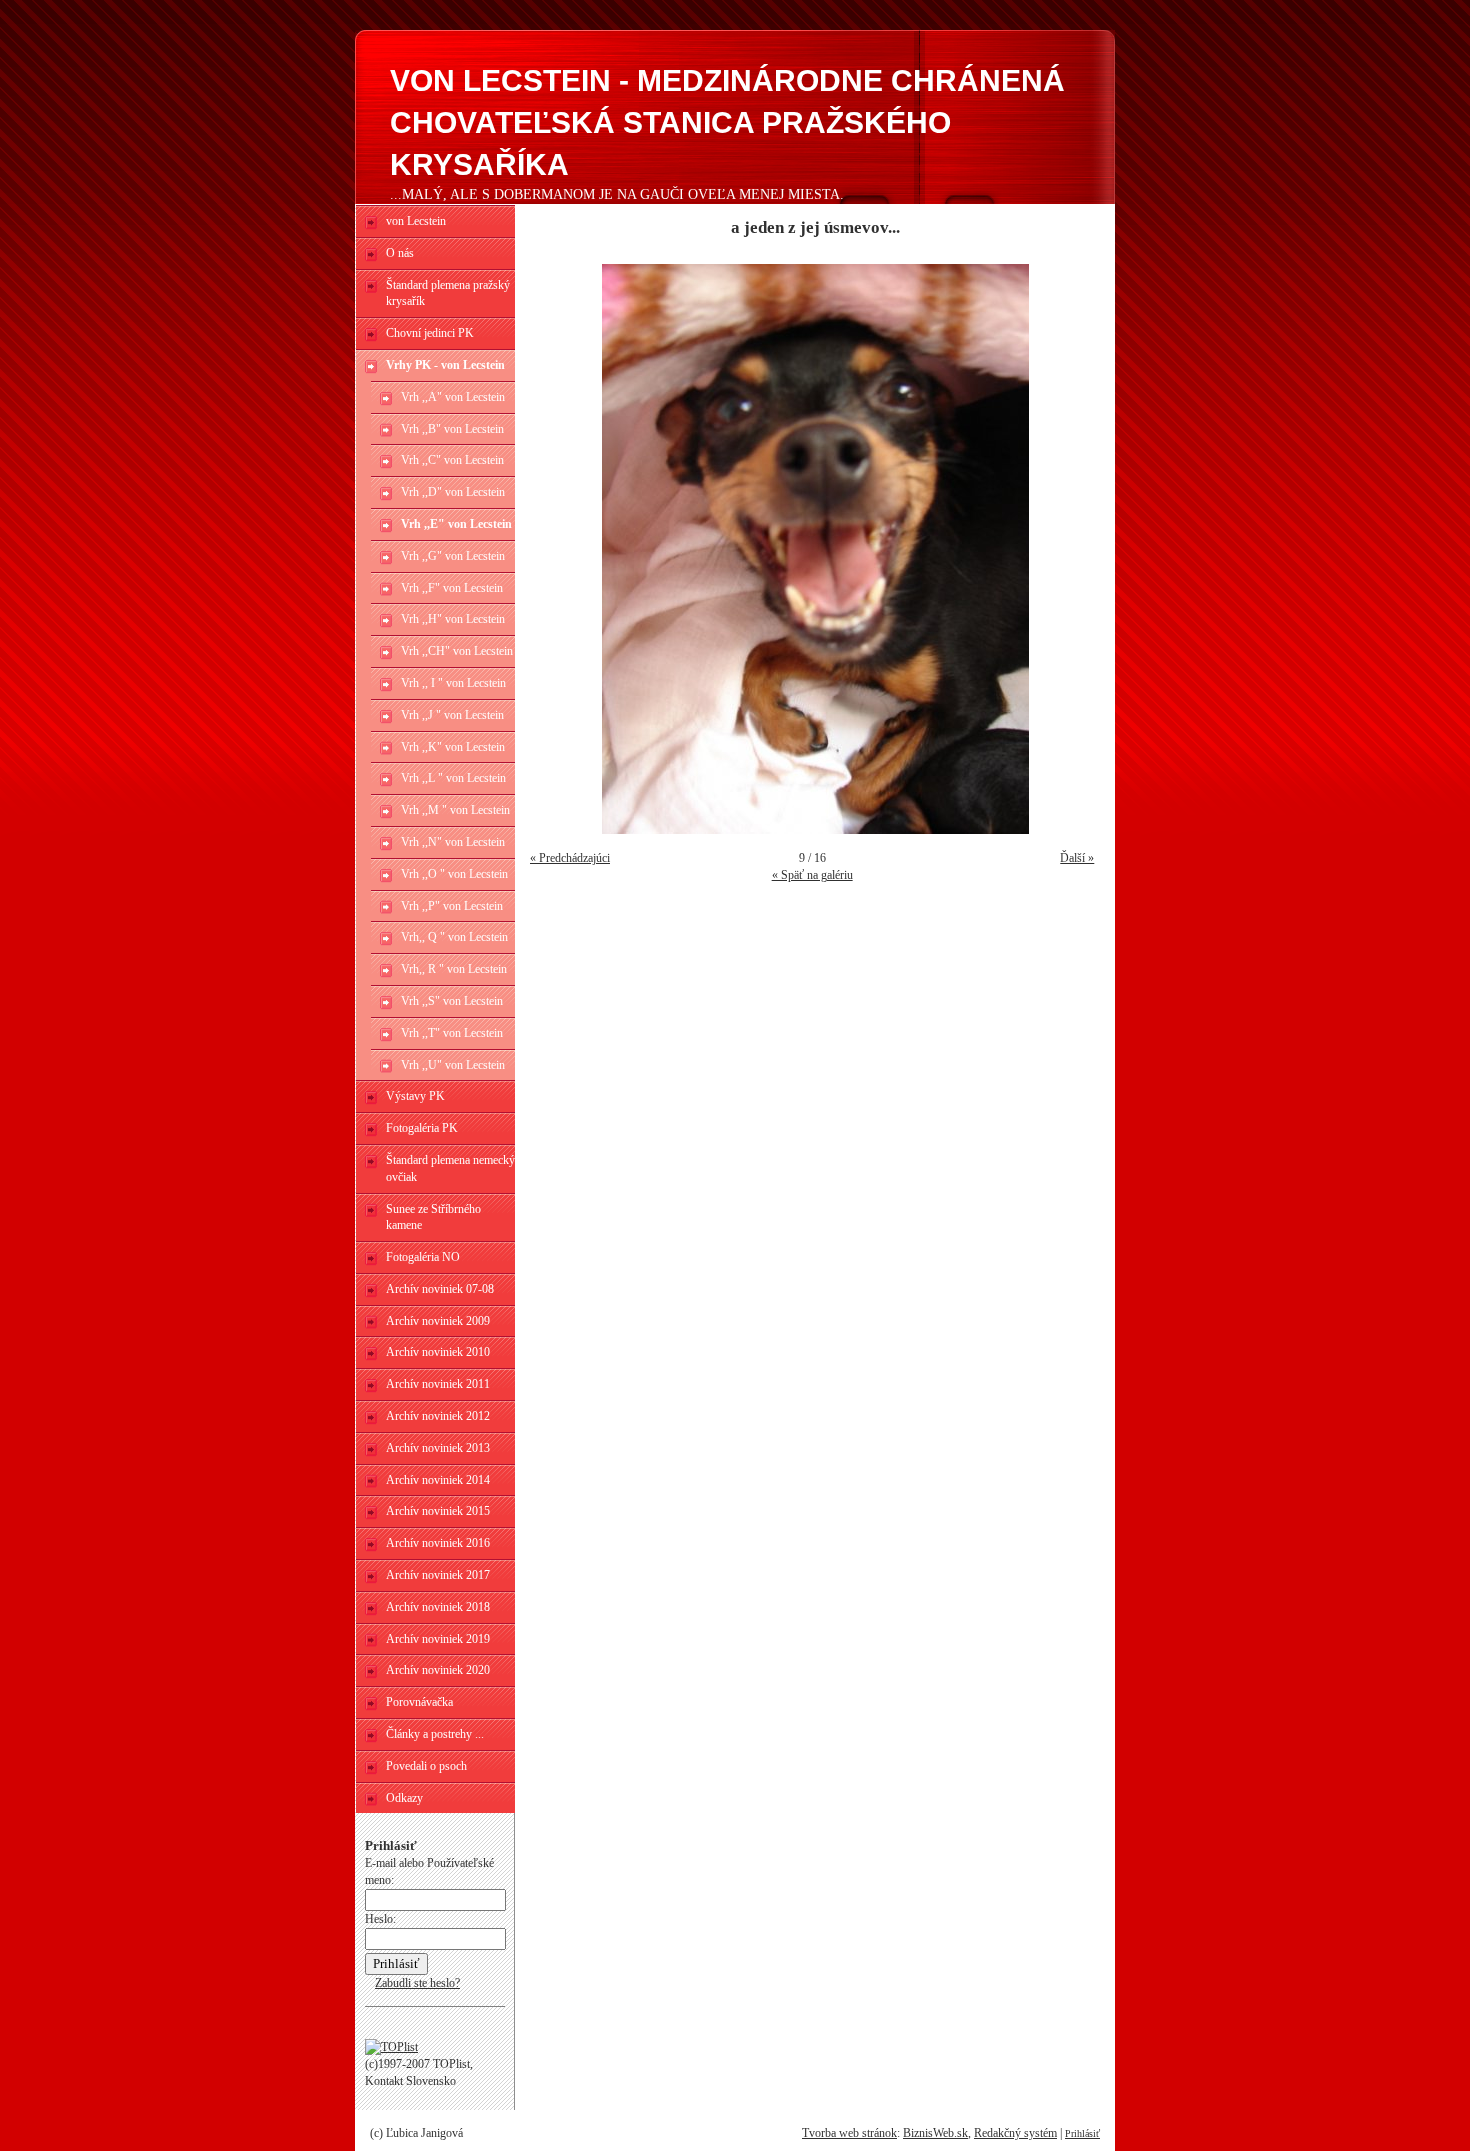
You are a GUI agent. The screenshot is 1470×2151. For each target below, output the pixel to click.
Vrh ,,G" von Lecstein (453, 556)
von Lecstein (416, 221)
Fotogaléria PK (422, 1128)
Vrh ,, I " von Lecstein (453, 683)
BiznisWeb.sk (935, 2133)
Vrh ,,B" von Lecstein (452, 429)
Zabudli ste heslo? (417, 1983)
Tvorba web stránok (849, 2133)
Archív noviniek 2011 (438, 1384)
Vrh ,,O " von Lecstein (454, 874)
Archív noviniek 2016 (438, 1543)
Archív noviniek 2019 (438, 1639)
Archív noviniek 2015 (438, 1511)
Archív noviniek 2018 (438, 1607)
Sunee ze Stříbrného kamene (433, 1217)
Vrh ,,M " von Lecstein (455, 810)
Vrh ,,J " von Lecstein (452, 715)
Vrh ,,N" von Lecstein (453, 842)
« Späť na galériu (812, 875)
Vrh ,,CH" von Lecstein (457, 651)
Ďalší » (1077, 858)
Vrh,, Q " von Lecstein (454, 937)
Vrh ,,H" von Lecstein (453, 619)
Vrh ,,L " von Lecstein (453, 778)
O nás (400, 253)
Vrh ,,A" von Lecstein (453, 397)
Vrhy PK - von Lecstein (445, 365)
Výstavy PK (415, 1096)
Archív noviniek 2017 (438, 1575)
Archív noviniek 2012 (438, 1416)
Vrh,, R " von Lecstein (454, 969)
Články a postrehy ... (435, 1734)
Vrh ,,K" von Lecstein (453, 747)
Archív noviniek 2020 (438, 1670)
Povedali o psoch (426, 1766)
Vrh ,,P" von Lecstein (452, 906)
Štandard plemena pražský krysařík (448, 293)
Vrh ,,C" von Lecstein (452, 460)
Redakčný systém (1015, 2133)
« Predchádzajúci (570, 858)
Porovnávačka (419, 1702)
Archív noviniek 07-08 (440, 1289)
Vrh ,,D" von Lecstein (453, 492)
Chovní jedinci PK (430, 333)
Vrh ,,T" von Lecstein (452, 1033)
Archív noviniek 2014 (438, 1480)
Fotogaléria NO (423, 1257)
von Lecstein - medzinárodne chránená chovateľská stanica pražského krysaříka (727, 122)
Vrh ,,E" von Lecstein (456, 524)
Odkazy (404, 1798)
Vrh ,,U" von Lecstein (453, 1065)
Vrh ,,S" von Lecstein (452, 1001)
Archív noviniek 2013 (438, 1448)
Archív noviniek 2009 (438, 1321)
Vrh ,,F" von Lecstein (452, 588)
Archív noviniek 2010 (438, 1352)
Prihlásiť (1082, 2133)
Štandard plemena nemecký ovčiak (450, 1168)
